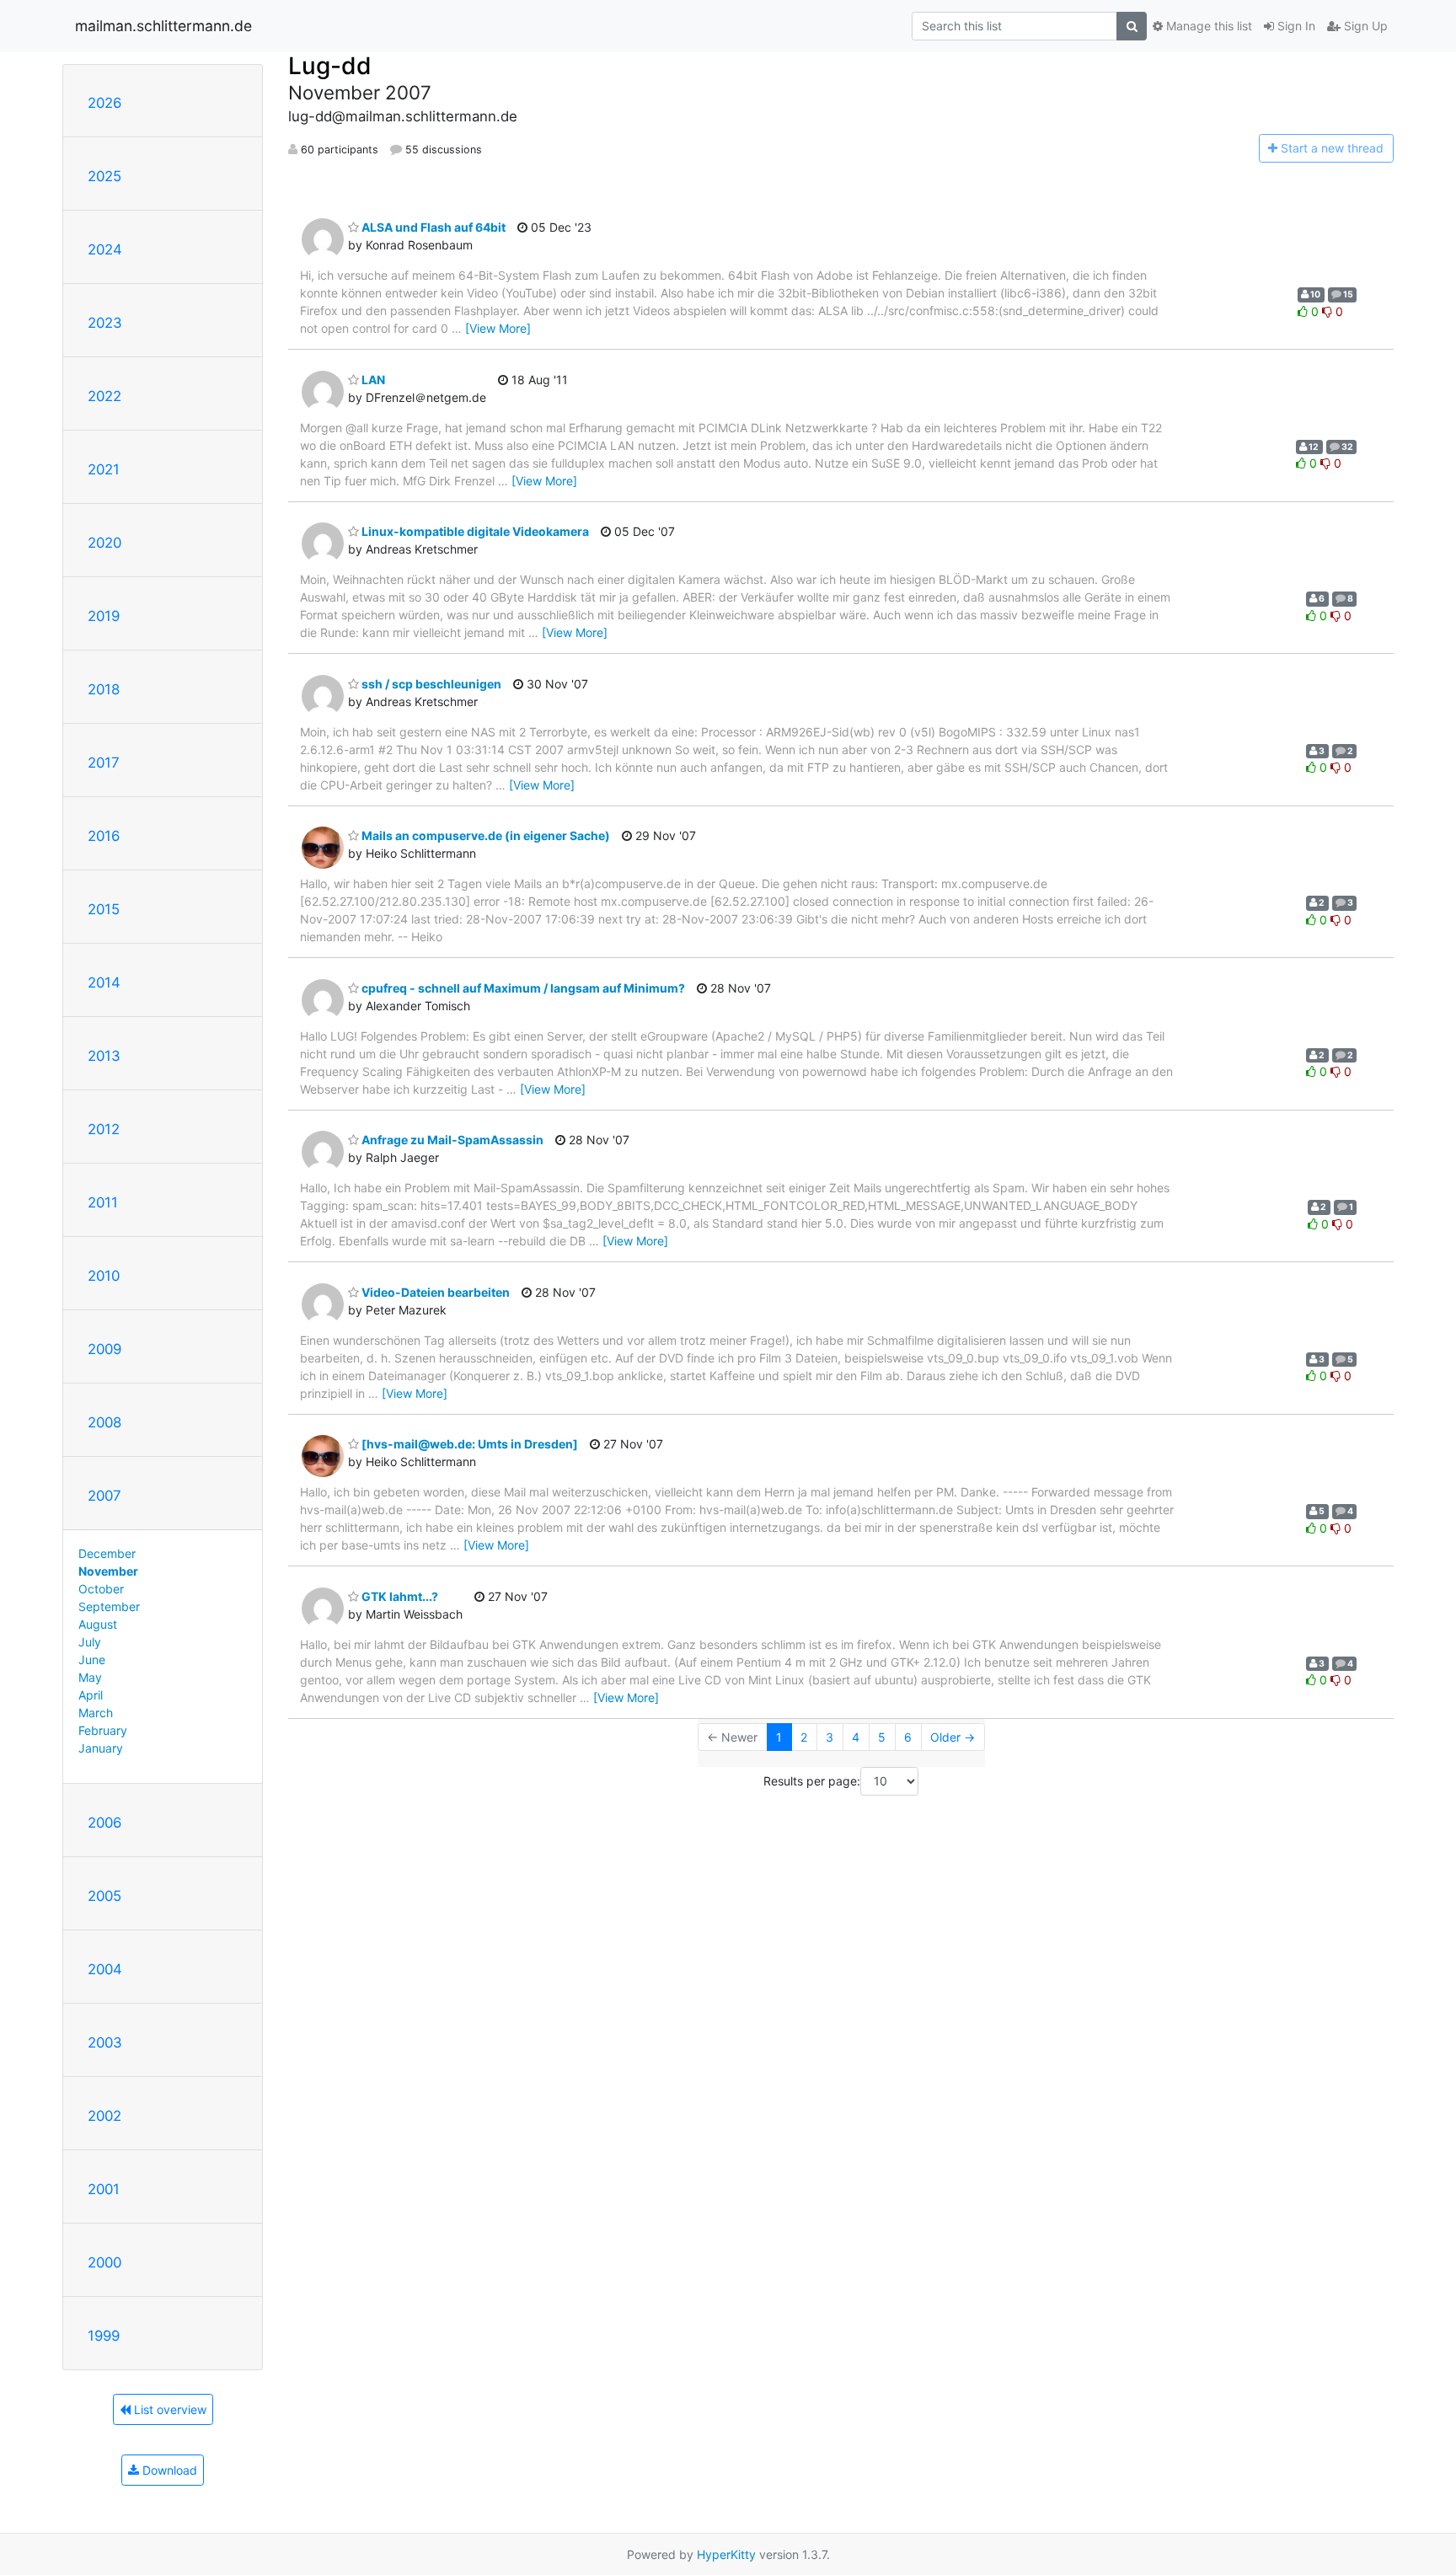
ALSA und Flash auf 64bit (432, 227)
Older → (953, 1737)
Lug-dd (330, 66)
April (91, 1695)
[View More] (498, 328)
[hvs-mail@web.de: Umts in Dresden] (468, 1444)
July (90, 1642)
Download (168, 2470)
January (101, 1748)
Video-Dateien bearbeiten (434, 1292)
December (107, 1553)
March (96, 1713)
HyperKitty (726, 2554)
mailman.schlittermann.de (163, 26)
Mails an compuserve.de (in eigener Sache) (484, 835)
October (101, 1589)
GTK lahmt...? (399, 1596)
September (109, 1606)
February (103, 1730)
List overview (169, 2409)
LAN (372, 380)
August (98, 1624)
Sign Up (1364, 26)
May (90, 1677)
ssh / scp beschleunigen (430, 684)
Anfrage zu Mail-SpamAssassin (451, 1140)
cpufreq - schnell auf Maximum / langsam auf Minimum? (522, 988)
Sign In (1295, 26)
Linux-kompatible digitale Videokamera (474, 531)
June (92, 1660)
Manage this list (1207, 26)
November (108, 1571)
